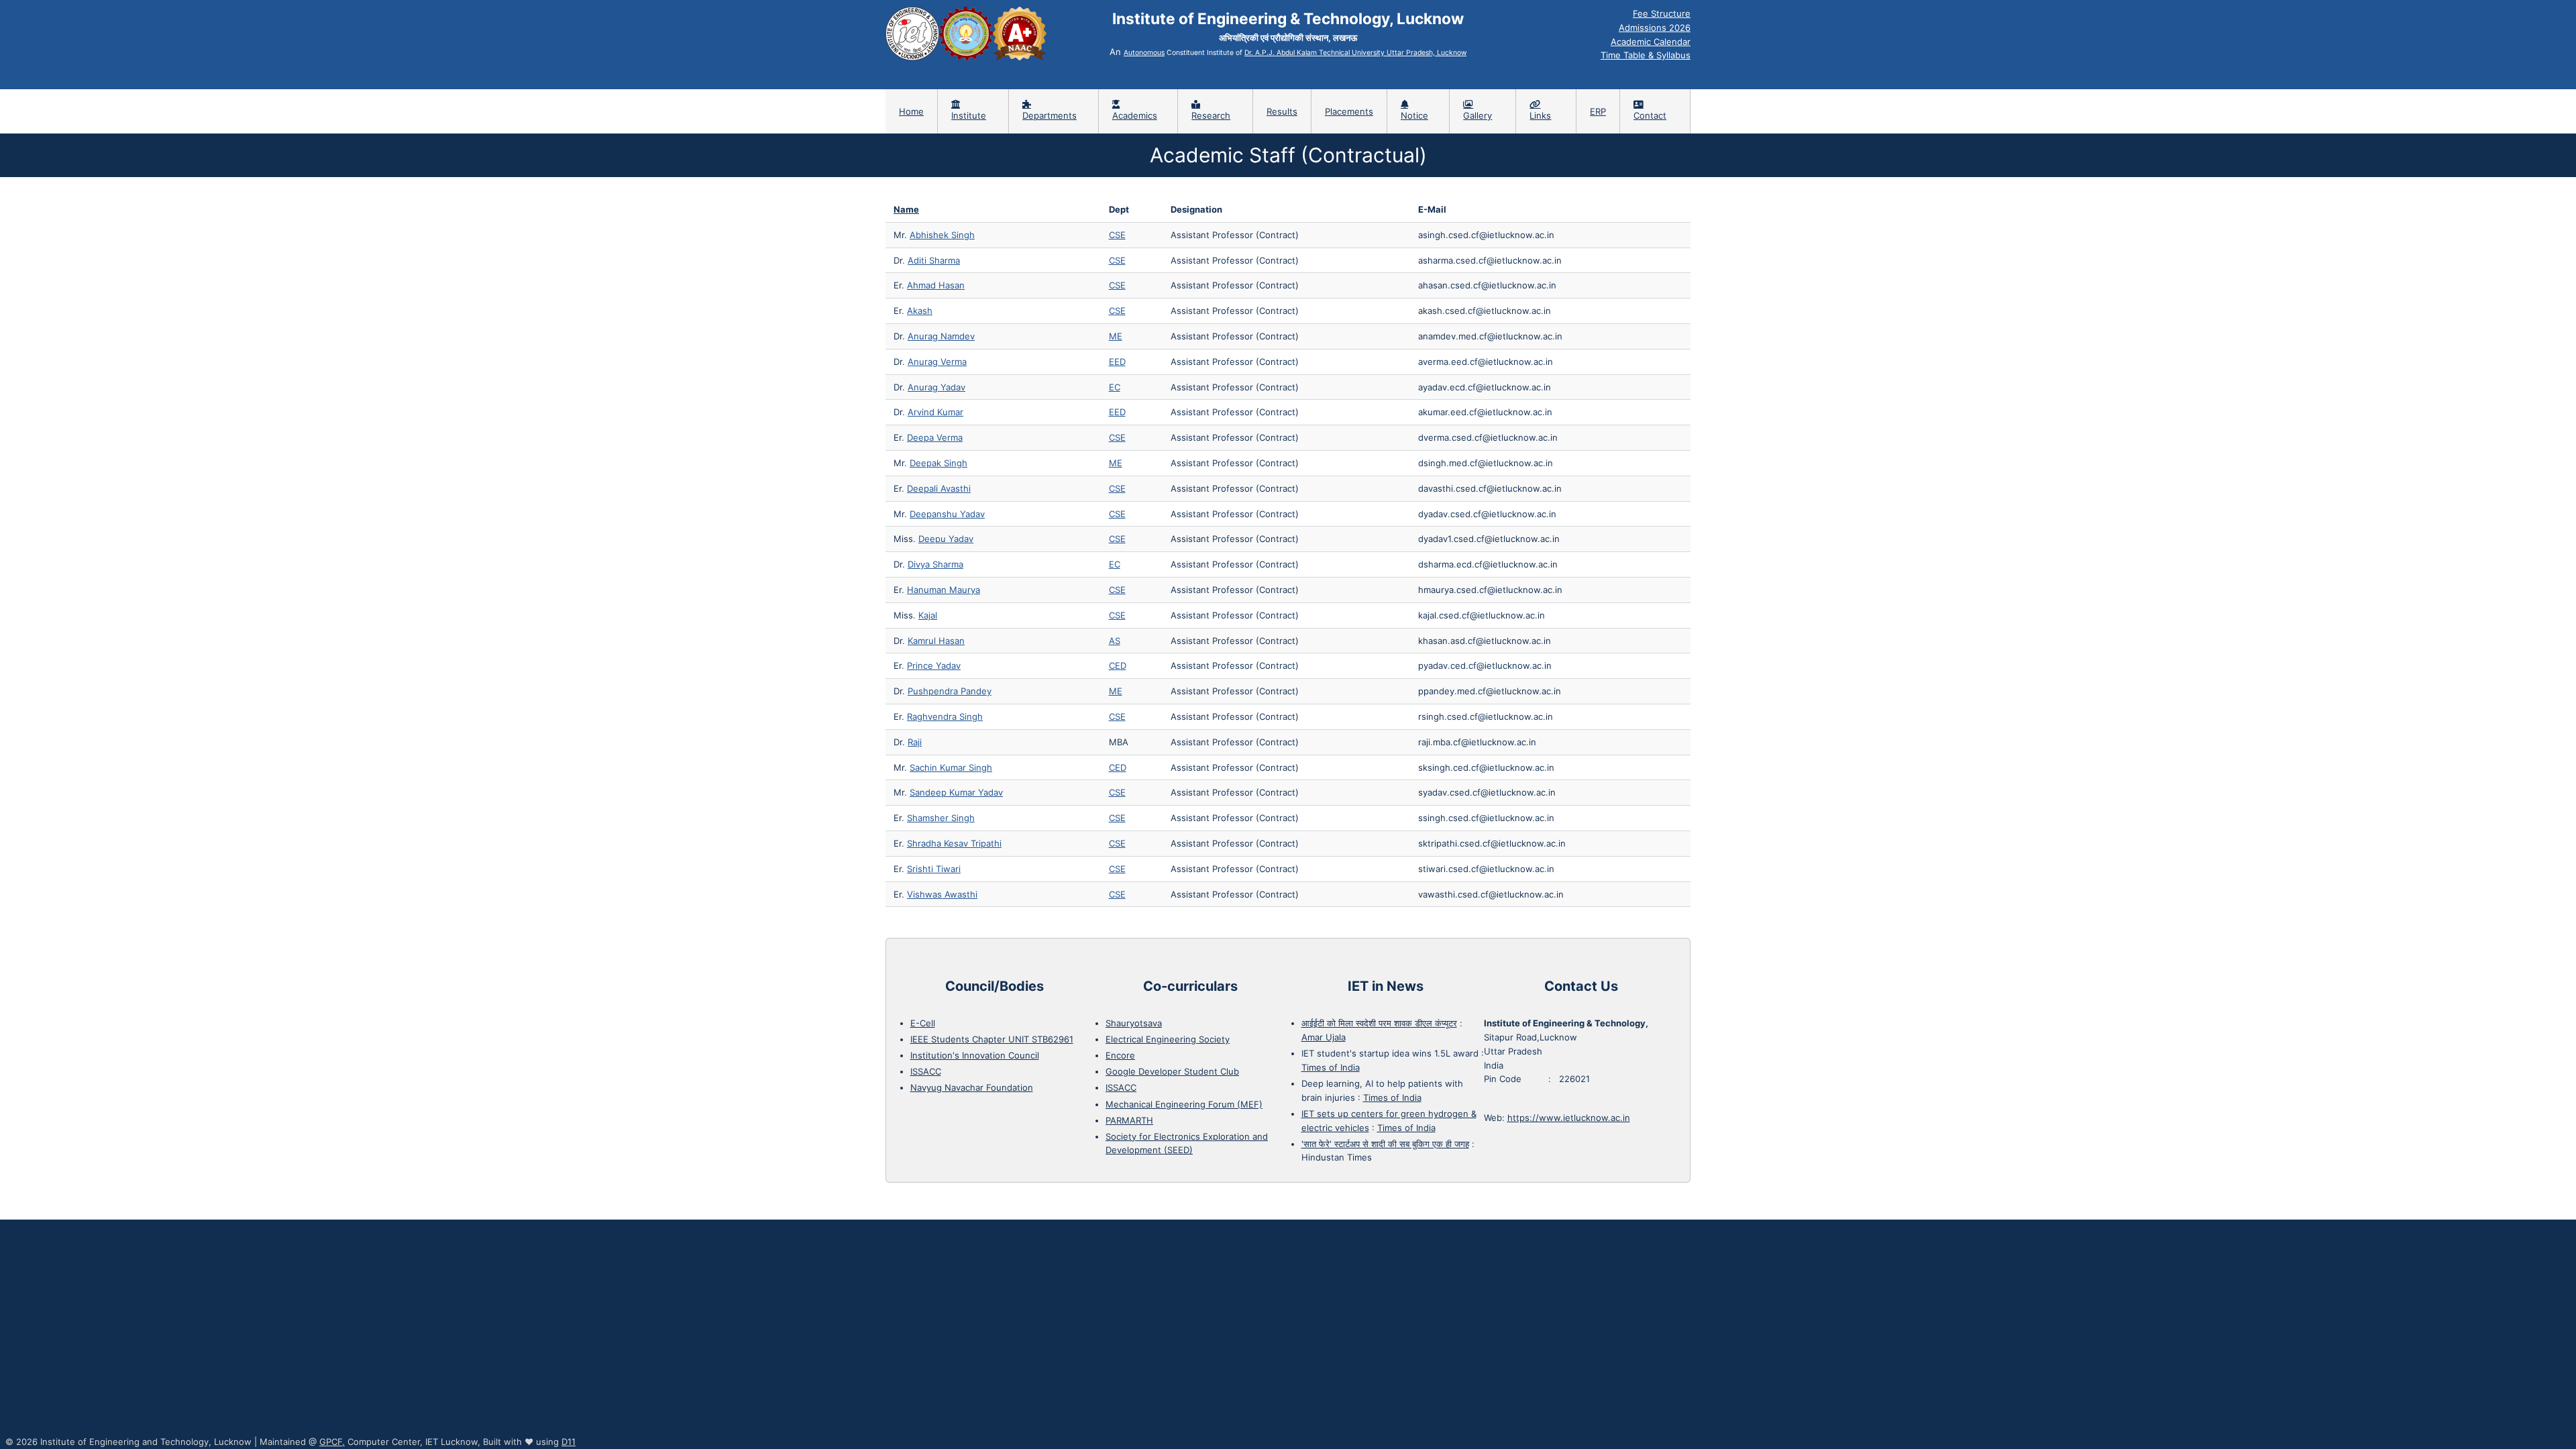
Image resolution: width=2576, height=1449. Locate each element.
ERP (1598, 111)
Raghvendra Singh (945, 716)
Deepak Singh (938, 463)
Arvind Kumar (935, 412)
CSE (1117, 235)
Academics (1135, 115)
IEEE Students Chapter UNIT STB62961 (992, 1039)
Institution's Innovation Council (975, 1055)
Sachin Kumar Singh (951, 767)
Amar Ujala (1324, 1037)
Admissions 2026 (1655, 28)
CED (1118, 665)
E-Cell (923, 1023)
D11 (569, 1442)
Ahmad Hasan (936, 285)
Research (1211, 115)
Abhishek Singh (942, 235)
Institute (969, 115)
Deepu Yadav (946, 539)
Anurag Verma (937, 362)
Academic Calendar (1651, 42)
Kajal (928, 615)
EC (1115, 387)
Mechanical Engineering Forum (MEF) (1184, 1104)
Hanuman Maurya (944, 590)
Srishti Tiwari (934, 869)
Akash (920, 311)
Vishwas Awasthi (942, 894)
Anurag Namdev (941, 336)
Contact (1650, 115)
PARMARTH (1129, 1120)
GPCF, (332, 1442)
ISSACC (926, 1071)
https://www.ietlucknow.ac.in (1569, 1118)
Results (1282, 111)
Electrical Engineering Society (1168, 1039)
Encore (1120, 1055)
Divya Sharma (935, 564)
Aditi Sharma (934, 260)
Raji (915, 742)
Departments (1050, 115)
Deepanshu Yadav (947, 514)
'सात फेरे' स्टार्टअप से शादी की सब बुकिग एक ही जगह (1385, 1144)
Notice (1414, 115)
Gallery (1478, 115)
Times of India (1331, 1067)
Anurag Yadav (936, 387)
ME (1116, 336)
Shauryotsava (1134, 1023)
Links (1540, 115)
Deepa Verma (935, 437)
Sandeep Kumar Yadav (956, 792)
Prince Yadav (934, 665)
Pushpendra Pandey (950, 691)
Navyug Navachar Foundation (972, 1087)
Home (911, 111)
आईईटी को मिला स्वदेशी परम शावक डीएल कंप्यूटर (1379, 1023)
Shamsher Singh (941, 818)
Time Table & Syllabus (1646, 55)
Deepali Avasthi (939, 488)
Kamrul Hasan (936, 641)
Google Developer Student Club (1172, 1071)
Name (906, 209)
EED (1117, 362)
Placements (1349, 111)
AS (1115, 641)
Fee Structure (1662, 13)
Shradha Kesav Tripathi (954, 843)
